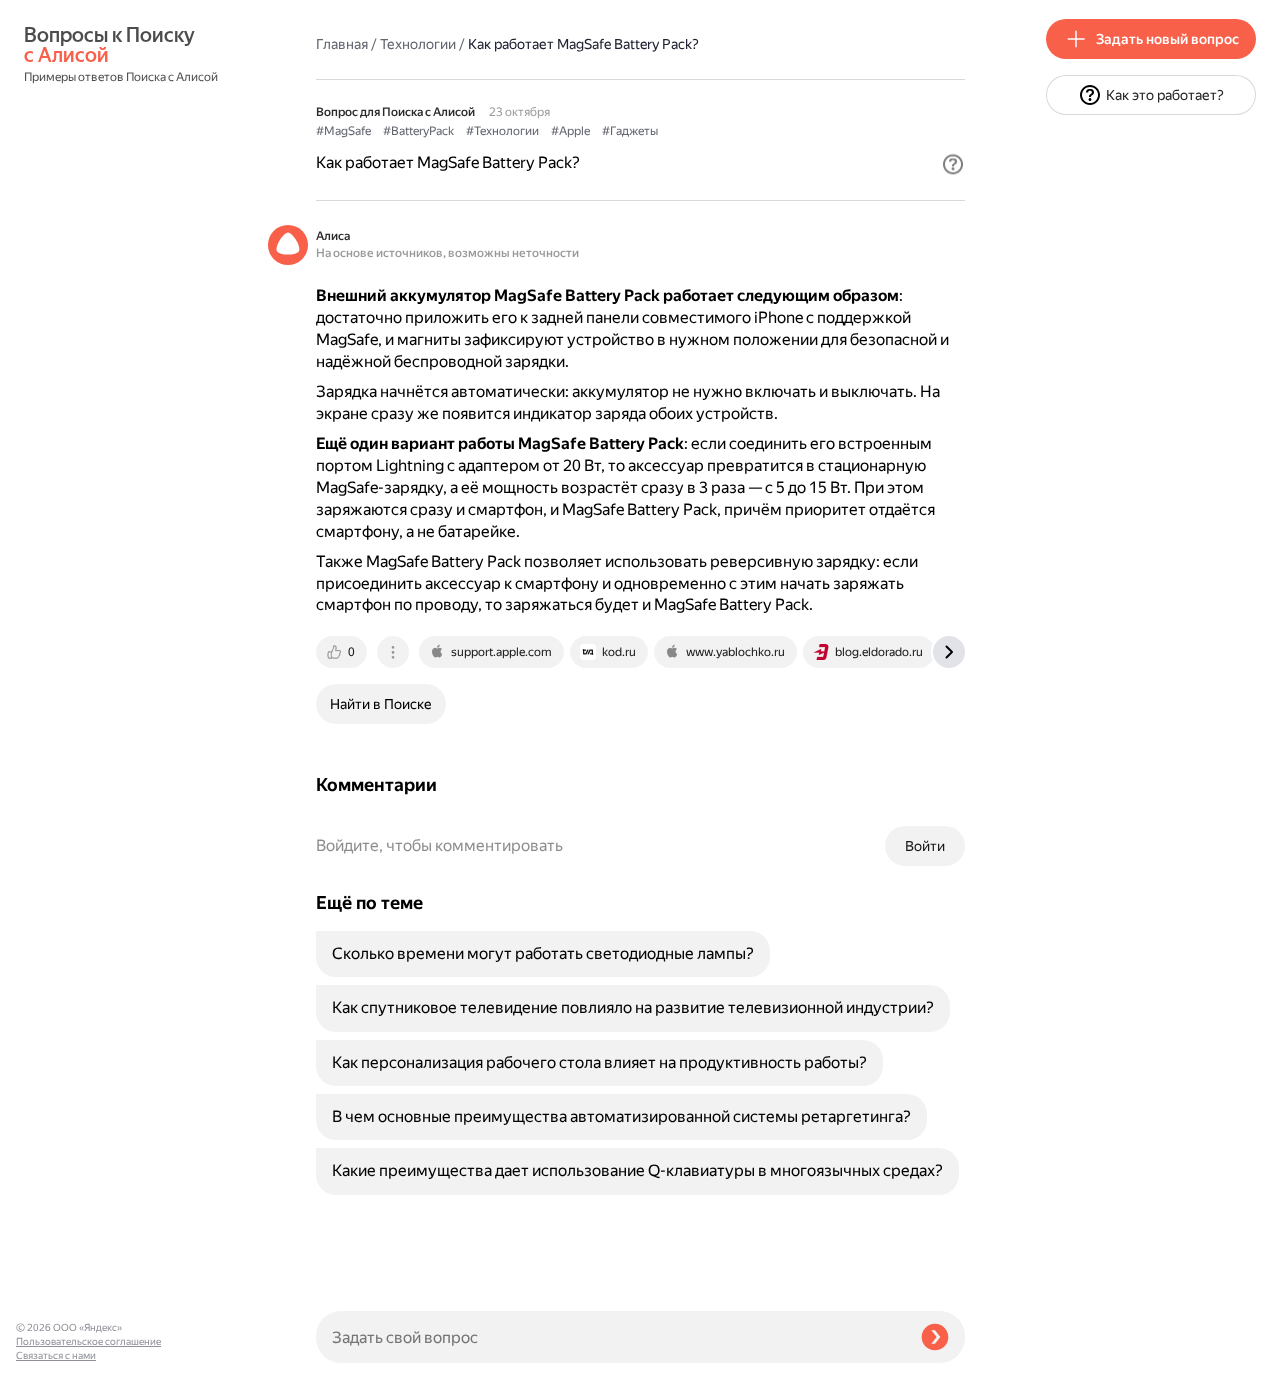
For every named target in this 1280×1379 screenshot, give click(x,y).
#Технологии (502, 131)
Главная (342, 44)
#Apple (570, 131)
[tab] (343, 652)
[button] (953, 164)
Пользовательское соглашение (88, 1341)
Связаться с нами (56, 1355)
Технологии (418, 44)
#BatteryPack (418, 131)
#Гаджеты (630, 131)
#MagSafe (343, 131)
